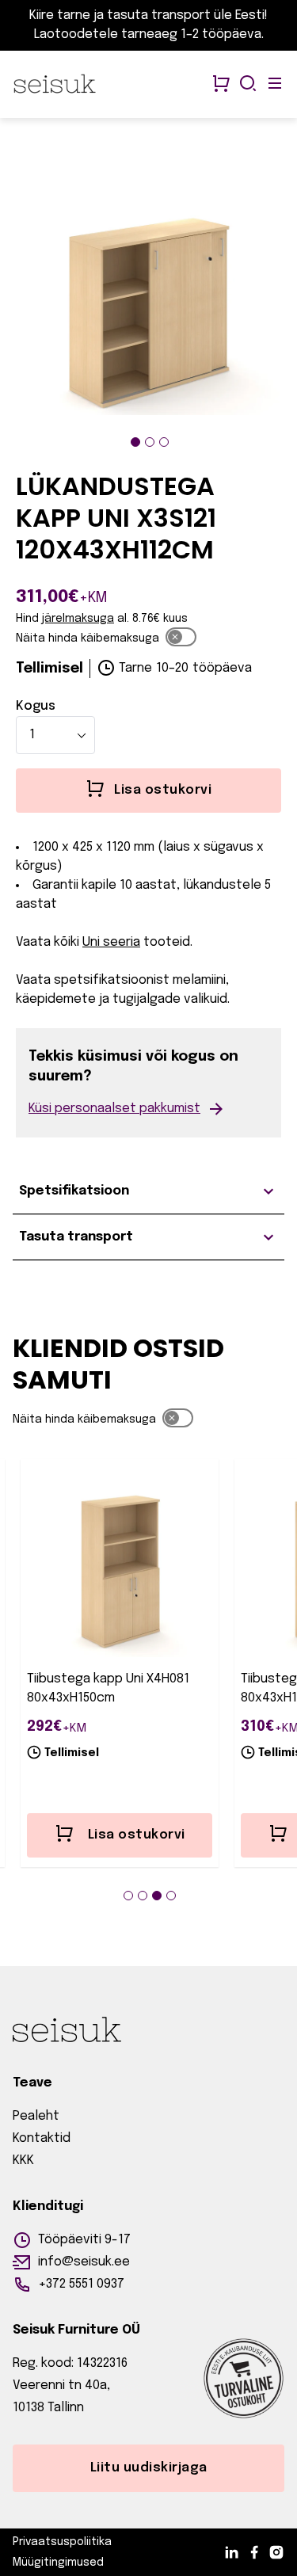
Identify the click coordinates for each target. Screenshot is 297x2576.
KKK (23, 2161)
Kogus (36, 706)
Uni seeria (111, 942)
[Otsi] (248, 85)
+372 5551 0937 (81, 2284)
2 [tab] (150, 442)
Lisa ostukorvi (137, 1835)
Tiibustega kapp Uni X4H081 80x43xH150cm (108, 1688)
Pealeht (36, 2116)
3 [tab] (164, 442)
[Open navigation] (275, 85)
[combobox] (55, 735)
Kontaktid (42, 2138)
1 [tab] (135, 442)
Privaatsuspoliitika (62, 2542)
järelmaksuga (78, 619)
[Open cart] (221, 85)
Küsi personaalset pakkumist (114, 1109)
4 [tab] (171, 1896)
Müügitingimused (58, 2563)
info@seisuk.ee (84, 2262)
